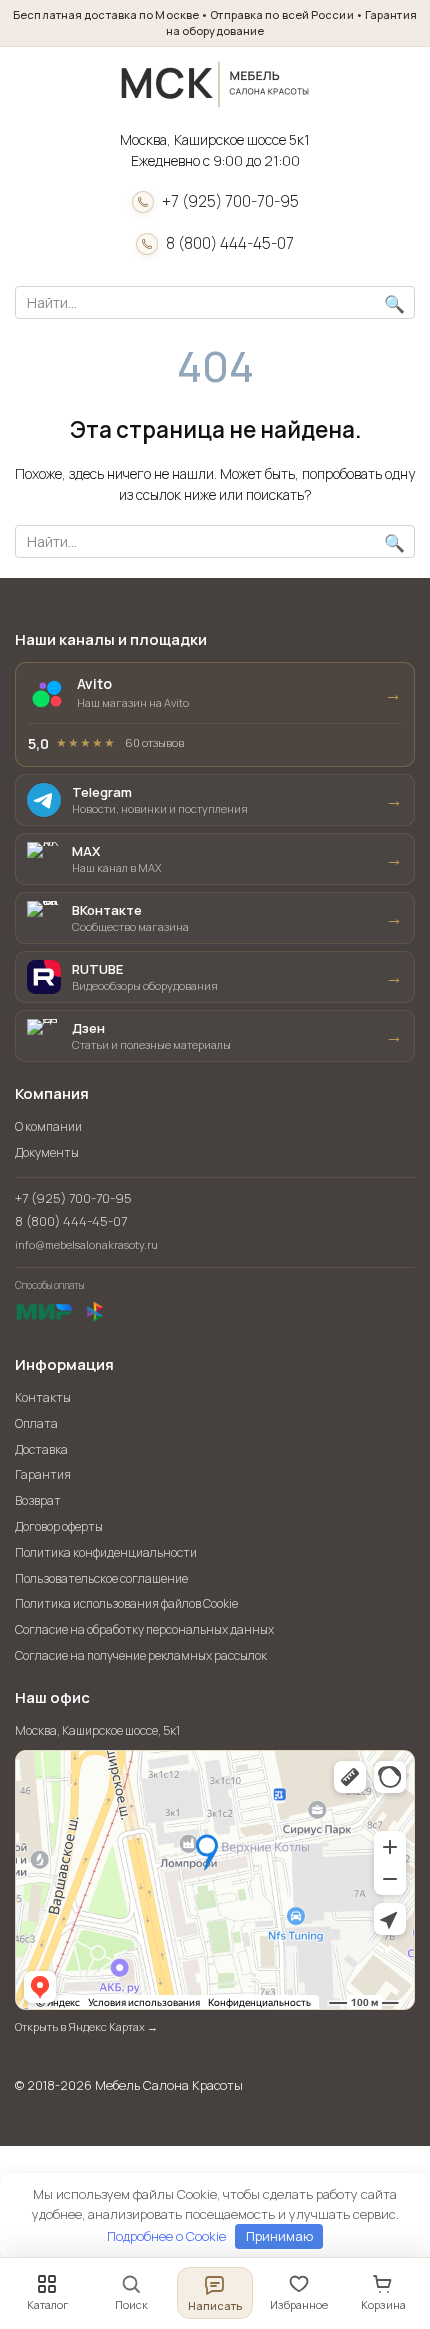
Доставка (41, 1449)
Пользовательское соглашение (101, 1578)
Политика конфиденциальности (106, 1552)
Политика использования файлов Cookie (126, 1603)
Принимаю (279, 2236)
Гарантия (43, 1474)
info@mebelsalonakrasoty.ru (86, 1244)
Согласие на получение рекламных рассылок (141, 1655)
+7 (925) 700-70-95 (230, 201)
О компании (48, 1126)
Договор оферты (59, 1526)
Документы (47, 1152)
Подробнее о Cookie (166, 2236)
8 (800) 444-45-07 (230, 243)
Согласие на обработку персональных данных (144, 1629)
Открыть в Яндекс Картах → (86, 2026)
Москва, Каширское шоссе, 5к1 (97, 1731)
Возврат (38, 1500)
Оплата (36, 1423)
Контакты (43, 1397)
